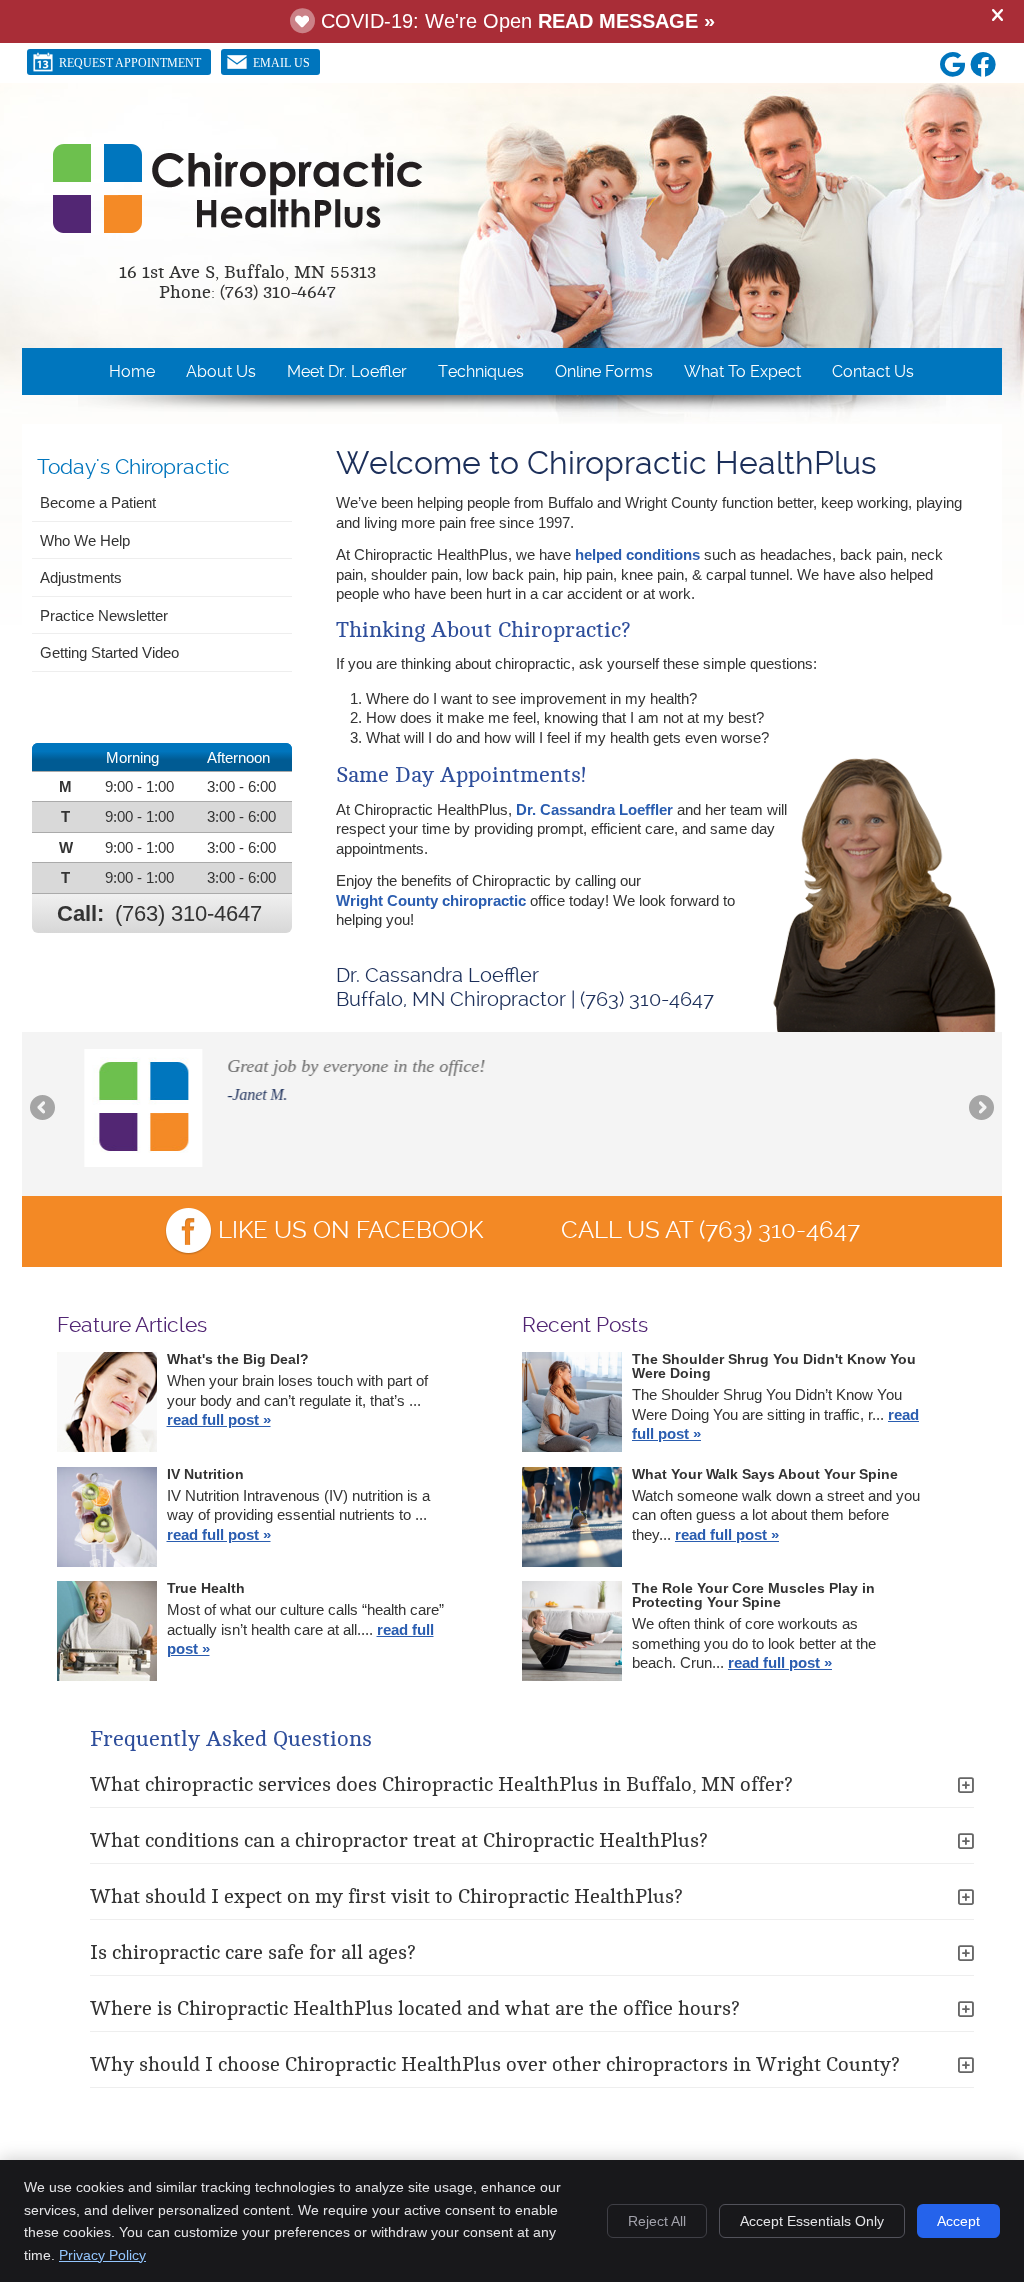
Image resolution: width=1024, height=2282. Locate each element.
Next (980, 1109)
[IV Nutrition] (107, 1519)
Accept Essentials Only (812, 2221)
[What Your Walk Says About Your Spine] (572, 1519)
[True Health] (107, 1633)
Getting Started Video (109, 652)
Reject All (657, 2221)
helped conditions (637, 554)
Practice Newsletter (104, 615)
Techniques (481, 371)
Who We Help (85, 540)
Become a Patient (98, 502)
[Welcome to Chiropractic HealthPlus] (238, 228)
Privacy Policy (102, 2255)
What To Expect (742, 371)
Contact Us (873, 371)
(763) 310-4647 (188, 913)
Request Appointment (130, 63)
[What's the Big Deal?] (107, 1404)
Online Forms (604, 371)
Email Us (281, 63)
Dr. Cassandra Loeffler (594, 809)
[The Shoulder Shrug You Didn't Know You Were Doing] (572, 1404)
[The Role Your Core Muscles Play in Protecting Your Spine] (572, 1633)
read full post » (219, 1419)
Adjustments (81, 577)
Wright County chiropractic (431, 900)
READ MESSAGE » (626, 21)
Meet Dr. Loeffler (347, 371)
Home (132, 371)
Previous (44, 1109)
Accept (958, 2221)
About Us (221, 371)
